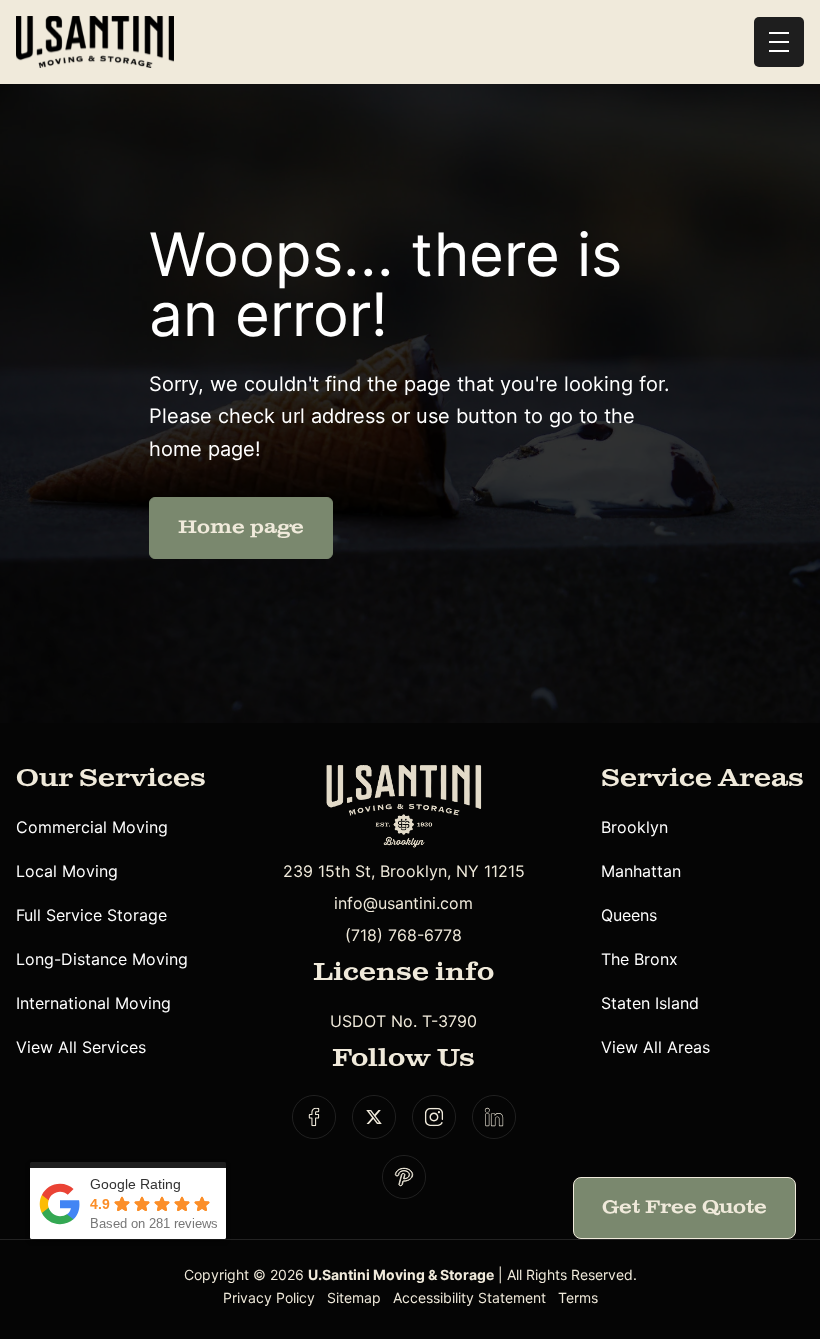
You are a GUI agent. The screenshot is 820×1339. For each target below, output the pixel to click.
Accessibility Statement (469, 1297)
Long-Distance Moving (102, 959)
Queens (629, 915)
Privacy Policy (269, 1297)
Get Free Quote (684, 1207)
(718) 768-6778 (403, 935)
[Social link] (314, 1117)
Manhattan (641, 871)
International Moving (93, 1003)
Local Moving (67, 871)
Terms (578, 1297)
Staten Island (650, 1003)
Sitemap (354, 1297)
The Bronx (639, 959)
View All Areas (655, 1047)
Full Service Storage (91, 915)
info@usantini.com (403, 903)
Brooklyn (634, 827)
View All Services (81, 1047)
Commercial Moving (92, 827)
